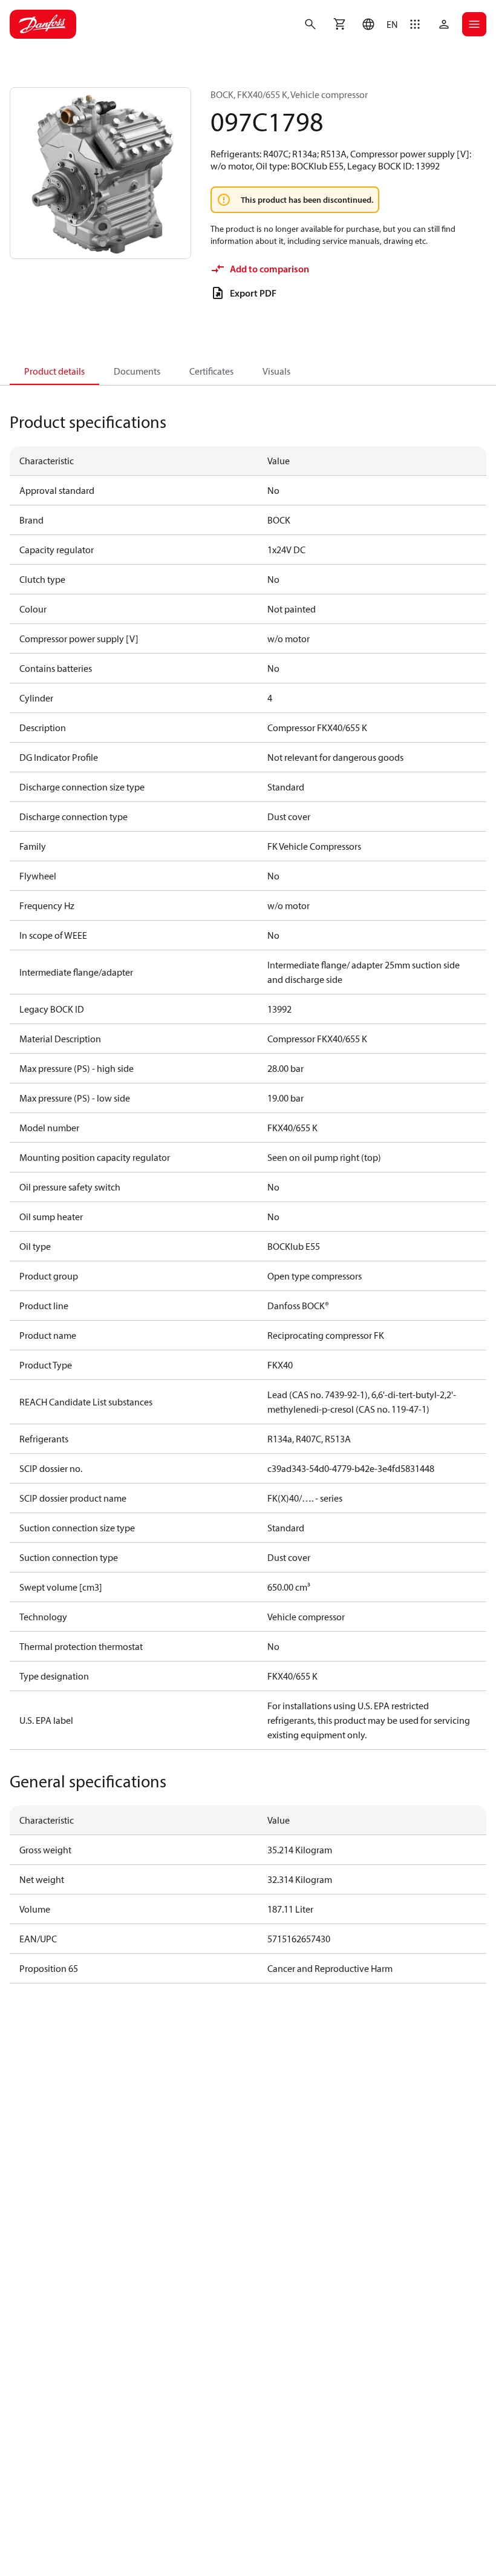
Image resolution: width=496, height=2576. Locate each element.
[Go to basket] (339, 24)
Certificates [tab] (211, 371)
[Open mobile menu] (474, 24)
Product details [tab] (54, 371)
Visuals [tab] (276, 371)
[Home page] (43, 24)
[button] (377, 24)
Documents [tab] (137, 371)
